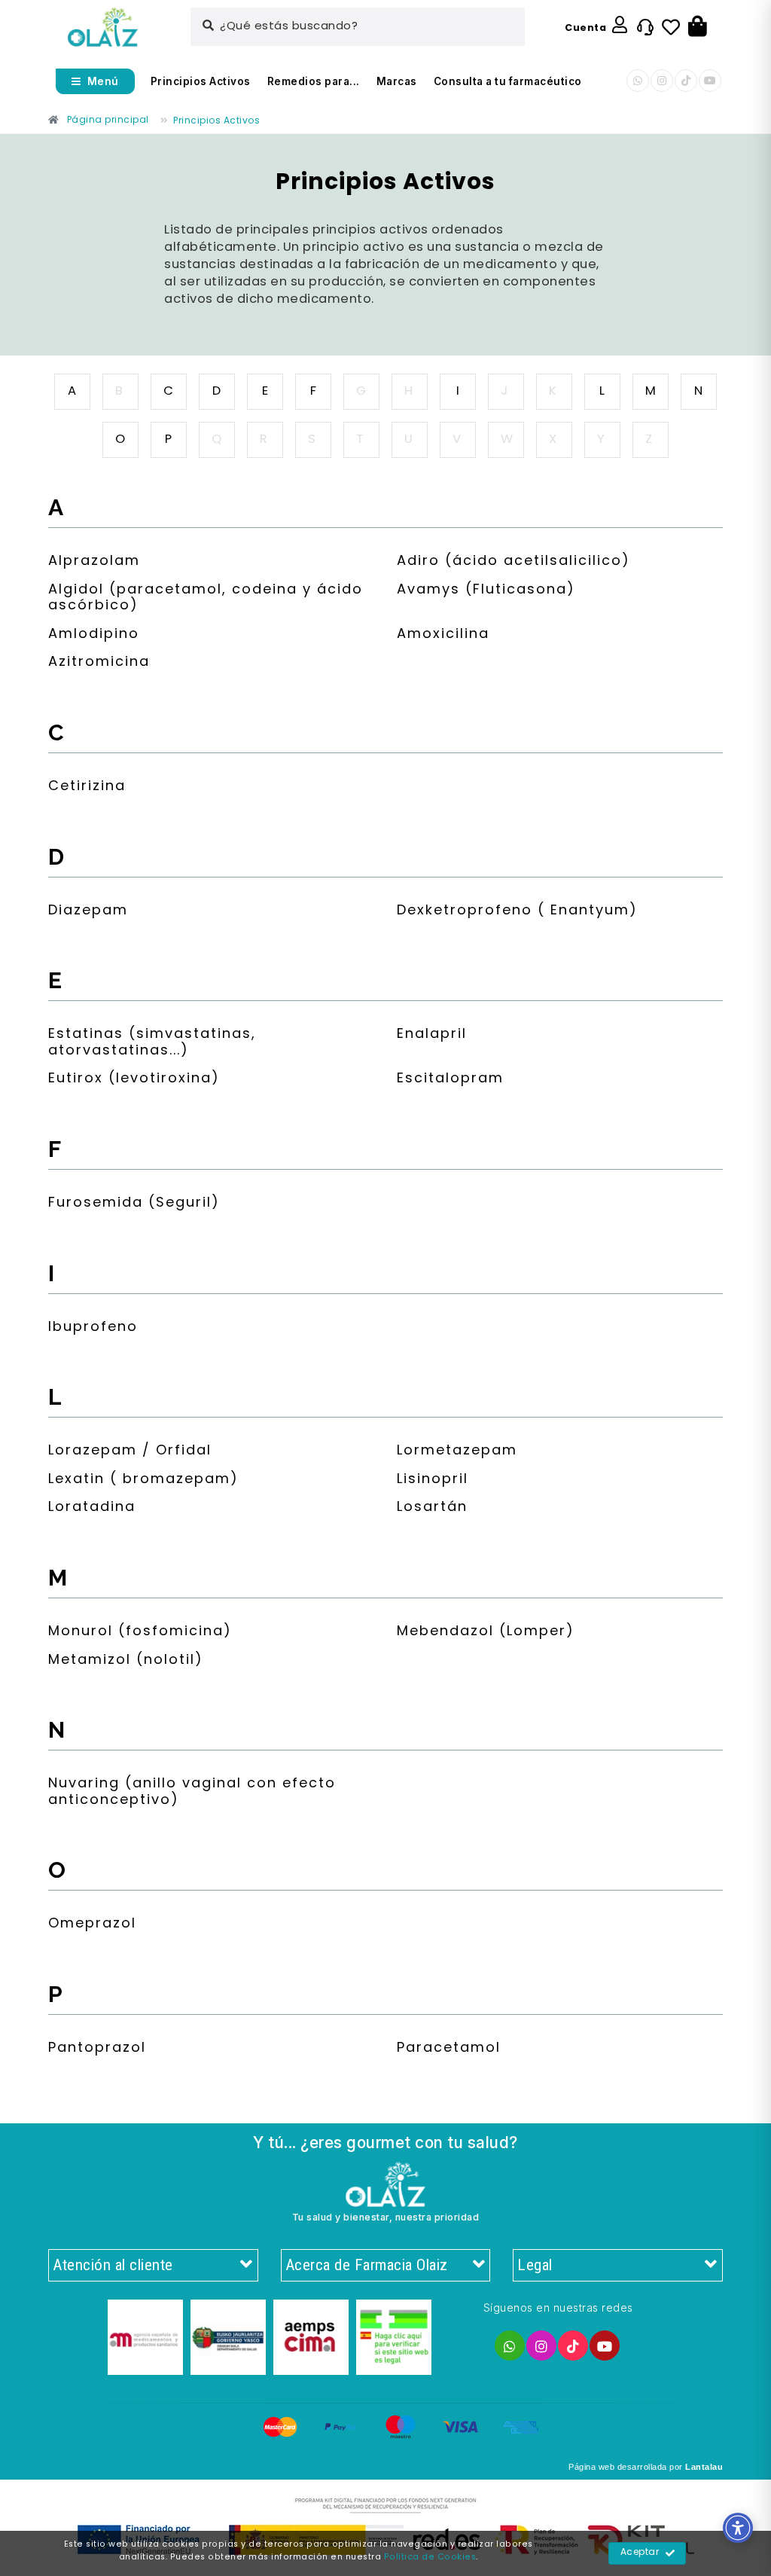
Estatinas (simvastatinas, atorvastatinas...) (152, 1044)
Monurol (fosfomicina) (140, 1633)
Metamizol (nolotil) (126, 1662)
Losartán (432, 1509)
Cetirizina (87, 788)
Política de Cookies (430, 2557)
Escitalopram (450, 1080)
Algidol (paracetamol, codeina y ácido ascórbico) (206, 600)
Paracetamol (449, 2050)
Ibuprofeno (93, 1329)
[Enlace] (103, 27)
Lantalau (704, 2467)
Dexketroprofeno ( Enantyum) (517, 913)
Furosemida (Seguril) (134, 1205)
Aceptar (640, 2553)
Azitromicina (99, 664)
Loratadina (92, 1509)
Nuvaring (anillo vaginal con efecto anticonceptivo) (192, 1794)
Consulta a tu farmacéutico (508, 81)
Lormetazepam (457, 1453)
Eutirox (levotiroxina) (134, 1080)
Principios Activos (201, 81)
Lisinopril (433, 1481)
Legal (535, 2265)
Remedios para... (314, 81)
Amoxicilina (443, 636)
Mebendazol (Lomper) (486, 1633)
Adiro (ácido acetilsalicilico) (513, 563)
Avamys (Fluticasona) (486, 592)
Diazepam (88, 913)
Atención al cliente (113, 2265)
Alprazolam (94, 563)
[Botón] (698, 27)
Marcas (397, 81)
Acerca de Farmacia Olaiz (367, 2265)
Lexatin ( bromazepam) (143, 1481)
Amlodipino (94, 636)
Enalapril (432, 1036)
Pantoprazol (97, 2050)
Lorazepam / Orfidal (130, 1453)
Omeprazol (92, 1926)
